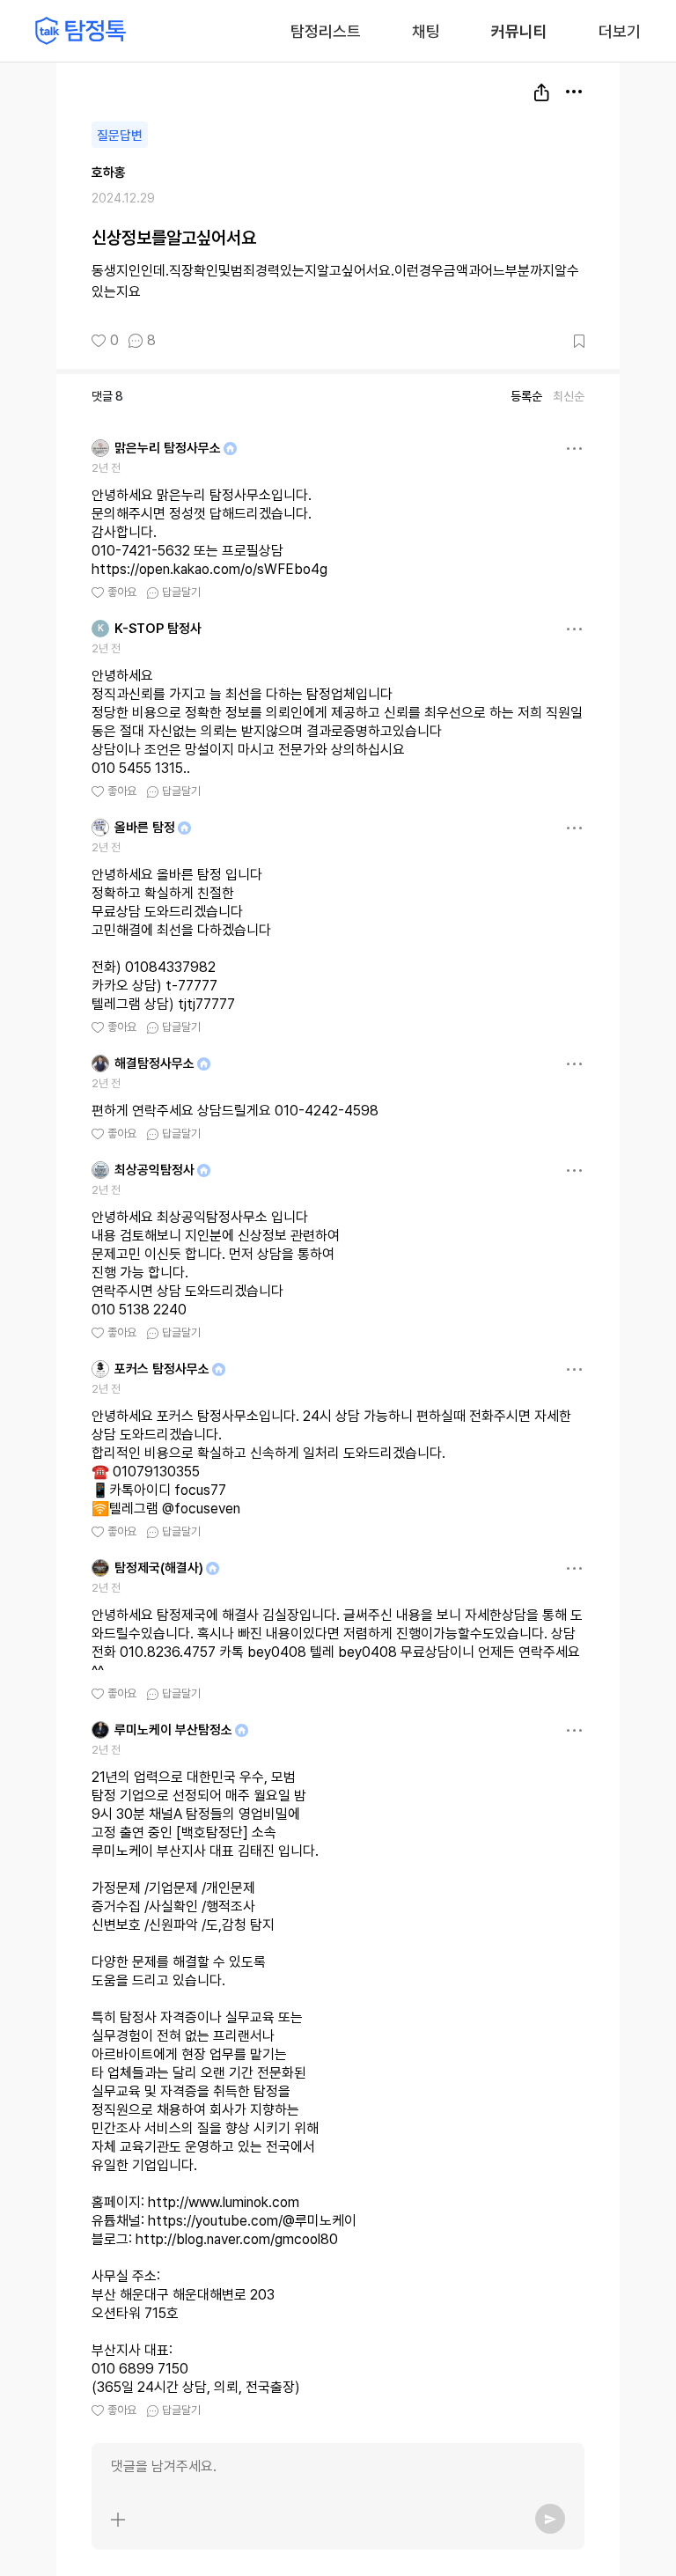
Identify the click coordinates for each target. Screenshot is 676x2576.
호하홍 (109, 173)
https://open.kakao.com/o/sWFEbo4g (209, 569)
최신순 (569, 396)
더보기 (620, 31)
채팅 (426, 30)
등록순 (526, 396)
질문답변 (120, 136)
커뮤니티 (519, 31)
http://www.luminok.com (224, 2202)
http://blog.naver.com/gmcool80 (237, 2239)
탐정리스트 (326, 31)
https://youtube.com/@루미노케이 (252, 2221)
